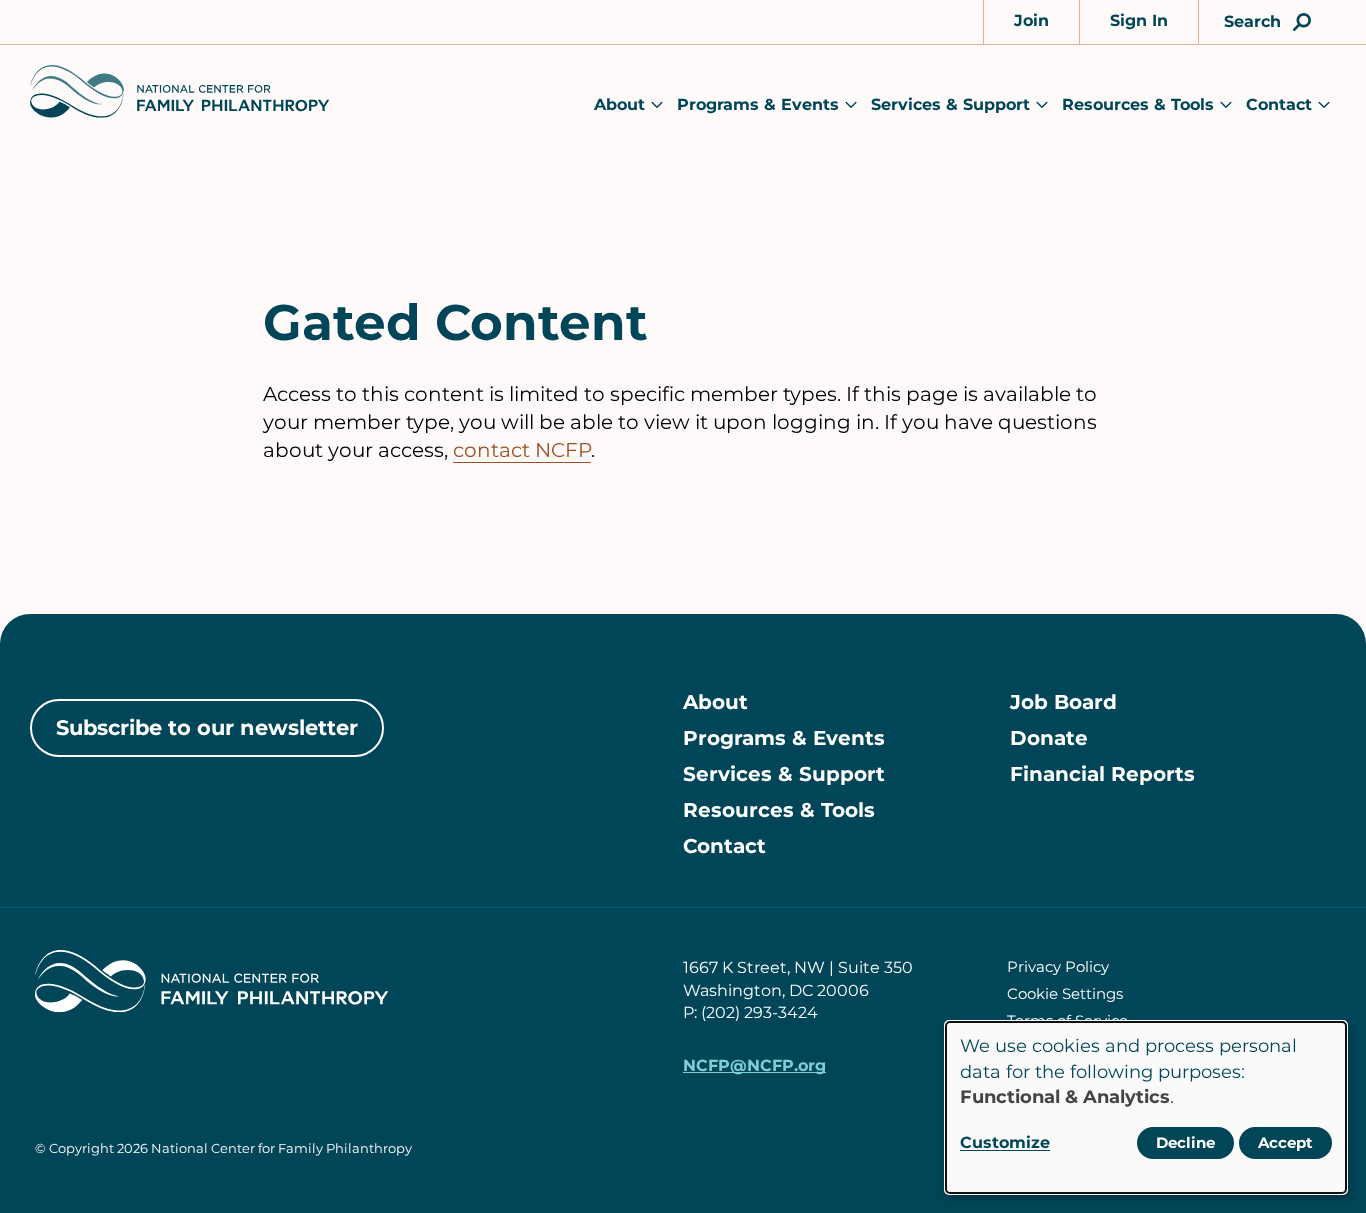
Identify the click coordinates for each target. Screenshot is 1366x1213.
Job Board (1063, 702)
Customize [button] (1005, 1142)
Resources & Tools (1138, 104)
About (619, 104)
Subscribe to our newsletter (207, 727)
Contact (1279, 104)
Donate (1049, 738)
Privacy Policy (1058, 966)
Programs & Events (758, 104)
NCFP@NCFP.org (754, 1065)
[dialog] (1146, 1107)
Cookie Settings (1065, 993)
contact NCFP (522, 450)
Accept (1285, 1142)
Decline (1185, 1142)
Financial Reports (1102, 774)
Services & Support (950, 104)
